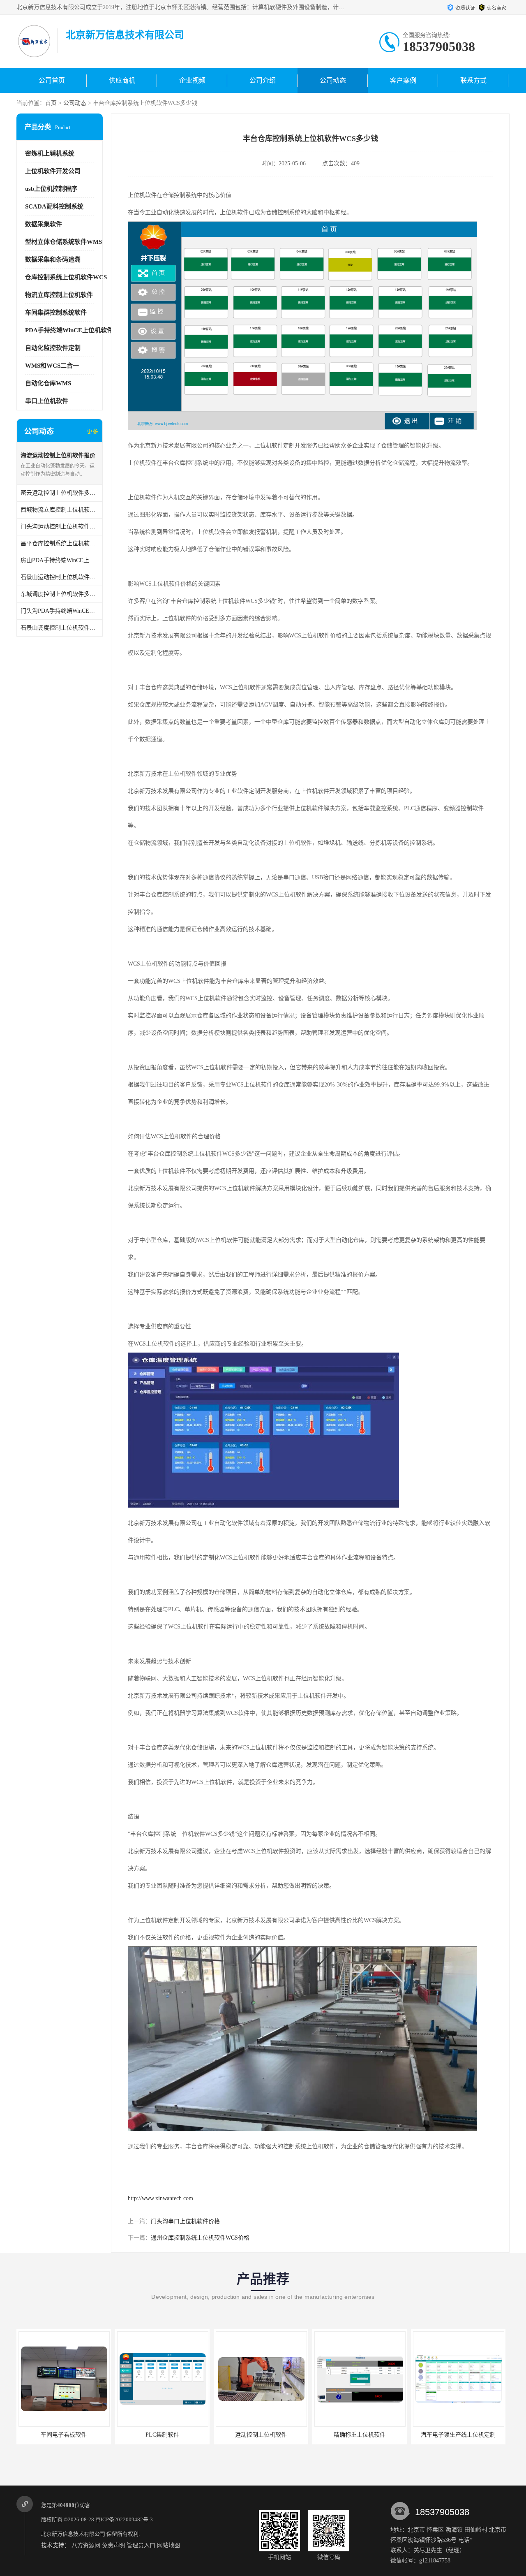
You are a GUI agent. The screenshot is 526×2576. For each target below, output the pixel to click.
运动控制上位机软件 (166, 2435)
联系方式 (473, 80)
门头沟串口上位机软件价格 (185, 2221)
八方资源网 (86, 2545)
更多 (92, 432)
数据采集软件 (44, 224)
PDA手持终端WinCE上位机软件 (69, 330)
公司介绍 (263, 80)
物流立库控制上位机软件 (59, 295)
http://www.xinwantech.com (160, 2198)
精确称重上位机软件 (265, 2435)
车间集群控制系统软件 (56, 313)
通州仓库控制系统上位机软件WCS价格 (200, 2238)
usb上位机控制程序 (51, 189)
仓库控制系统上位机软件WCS (66, 277)
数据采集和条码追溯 (53, 259)
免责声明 (113, 2545)
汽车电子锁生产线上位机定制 (364, 2435)
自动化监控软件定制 (53, 348)
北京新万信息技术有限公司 (73, 2534)
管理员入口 (141, 2545)
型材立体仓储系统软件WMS (63, 242)
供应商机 (122, 80)
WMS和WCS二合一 (52, 366)
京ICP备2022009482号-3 (124, 2519)
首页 (51, 103)
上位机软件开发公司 (53, 171)
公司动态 (333, 80)
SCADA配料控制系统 (54, 206)
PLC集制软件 (68, 2435)
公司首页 (52, 80)
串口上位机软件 (47, 401)
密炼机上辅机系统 (50, 153)
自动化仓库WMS (48, 383)
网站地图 (168, 2545)
